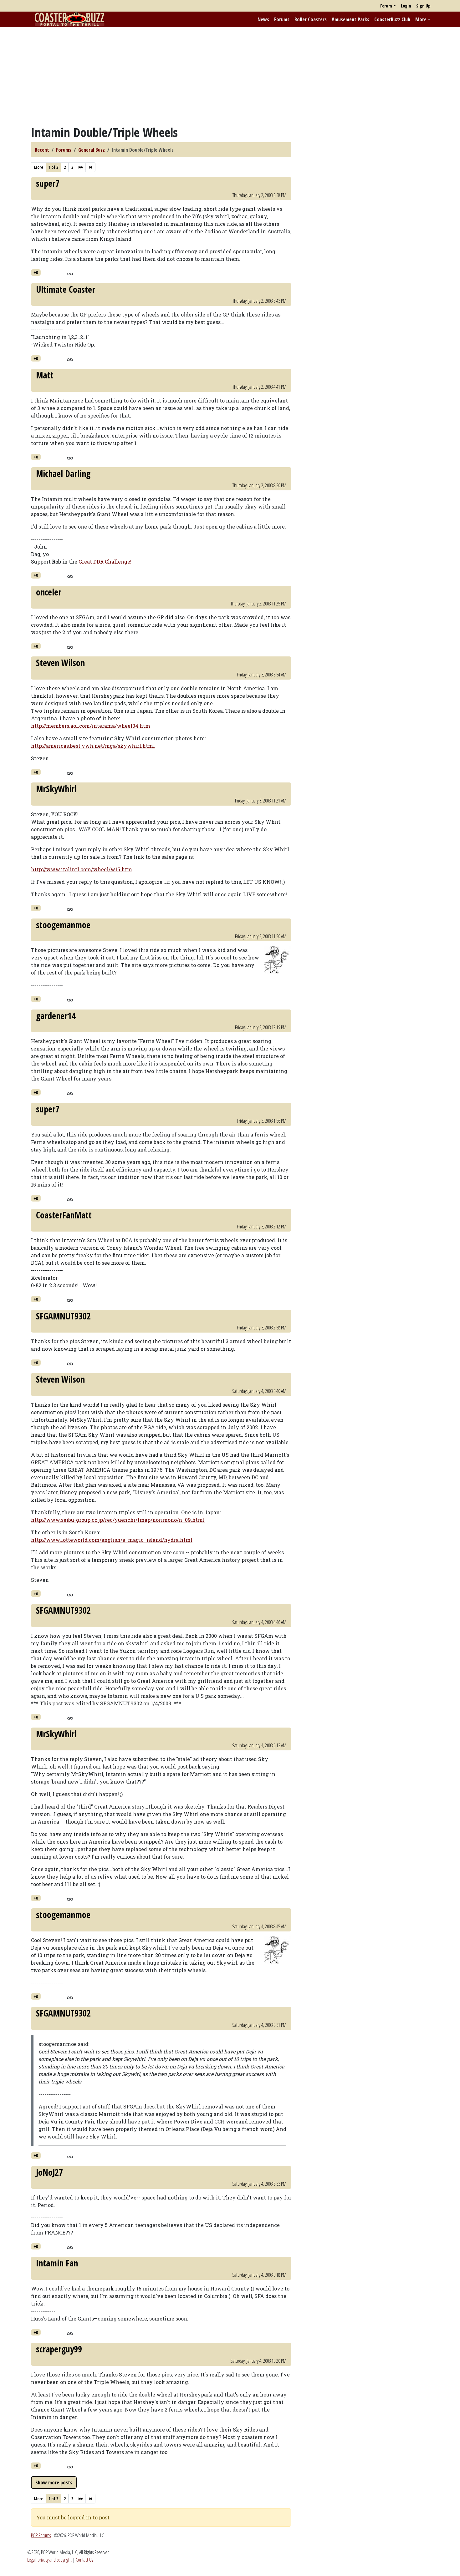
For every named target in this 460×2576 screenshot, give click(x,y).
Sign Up (423, 6)
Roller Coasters (311, 19)
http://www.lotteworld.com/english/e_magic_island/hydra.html (112, 1540)
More (421, 19)
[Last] (90, 167)
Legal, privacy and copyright (49, 2560)
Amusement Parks (350, 19)
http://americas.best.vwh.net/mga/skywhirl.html (93, 746)
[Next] (81, 167)
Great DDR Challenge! (105, 562)
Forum (386, 6)
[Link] (70, 273)
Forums (282, 19)
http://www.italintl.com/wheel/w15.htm (82, 869)
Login (406, 6)
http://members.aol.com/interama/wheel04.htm (91, 726)
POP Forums (41, 2535)
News (263, 19)
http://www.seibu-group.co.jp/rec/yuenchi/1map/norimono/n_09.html (118, 1520)
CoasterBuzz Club (392, 19)
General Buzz (92, 150)
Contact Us (84, 2560)
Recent (42, 150)
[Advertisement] (230, 76)
